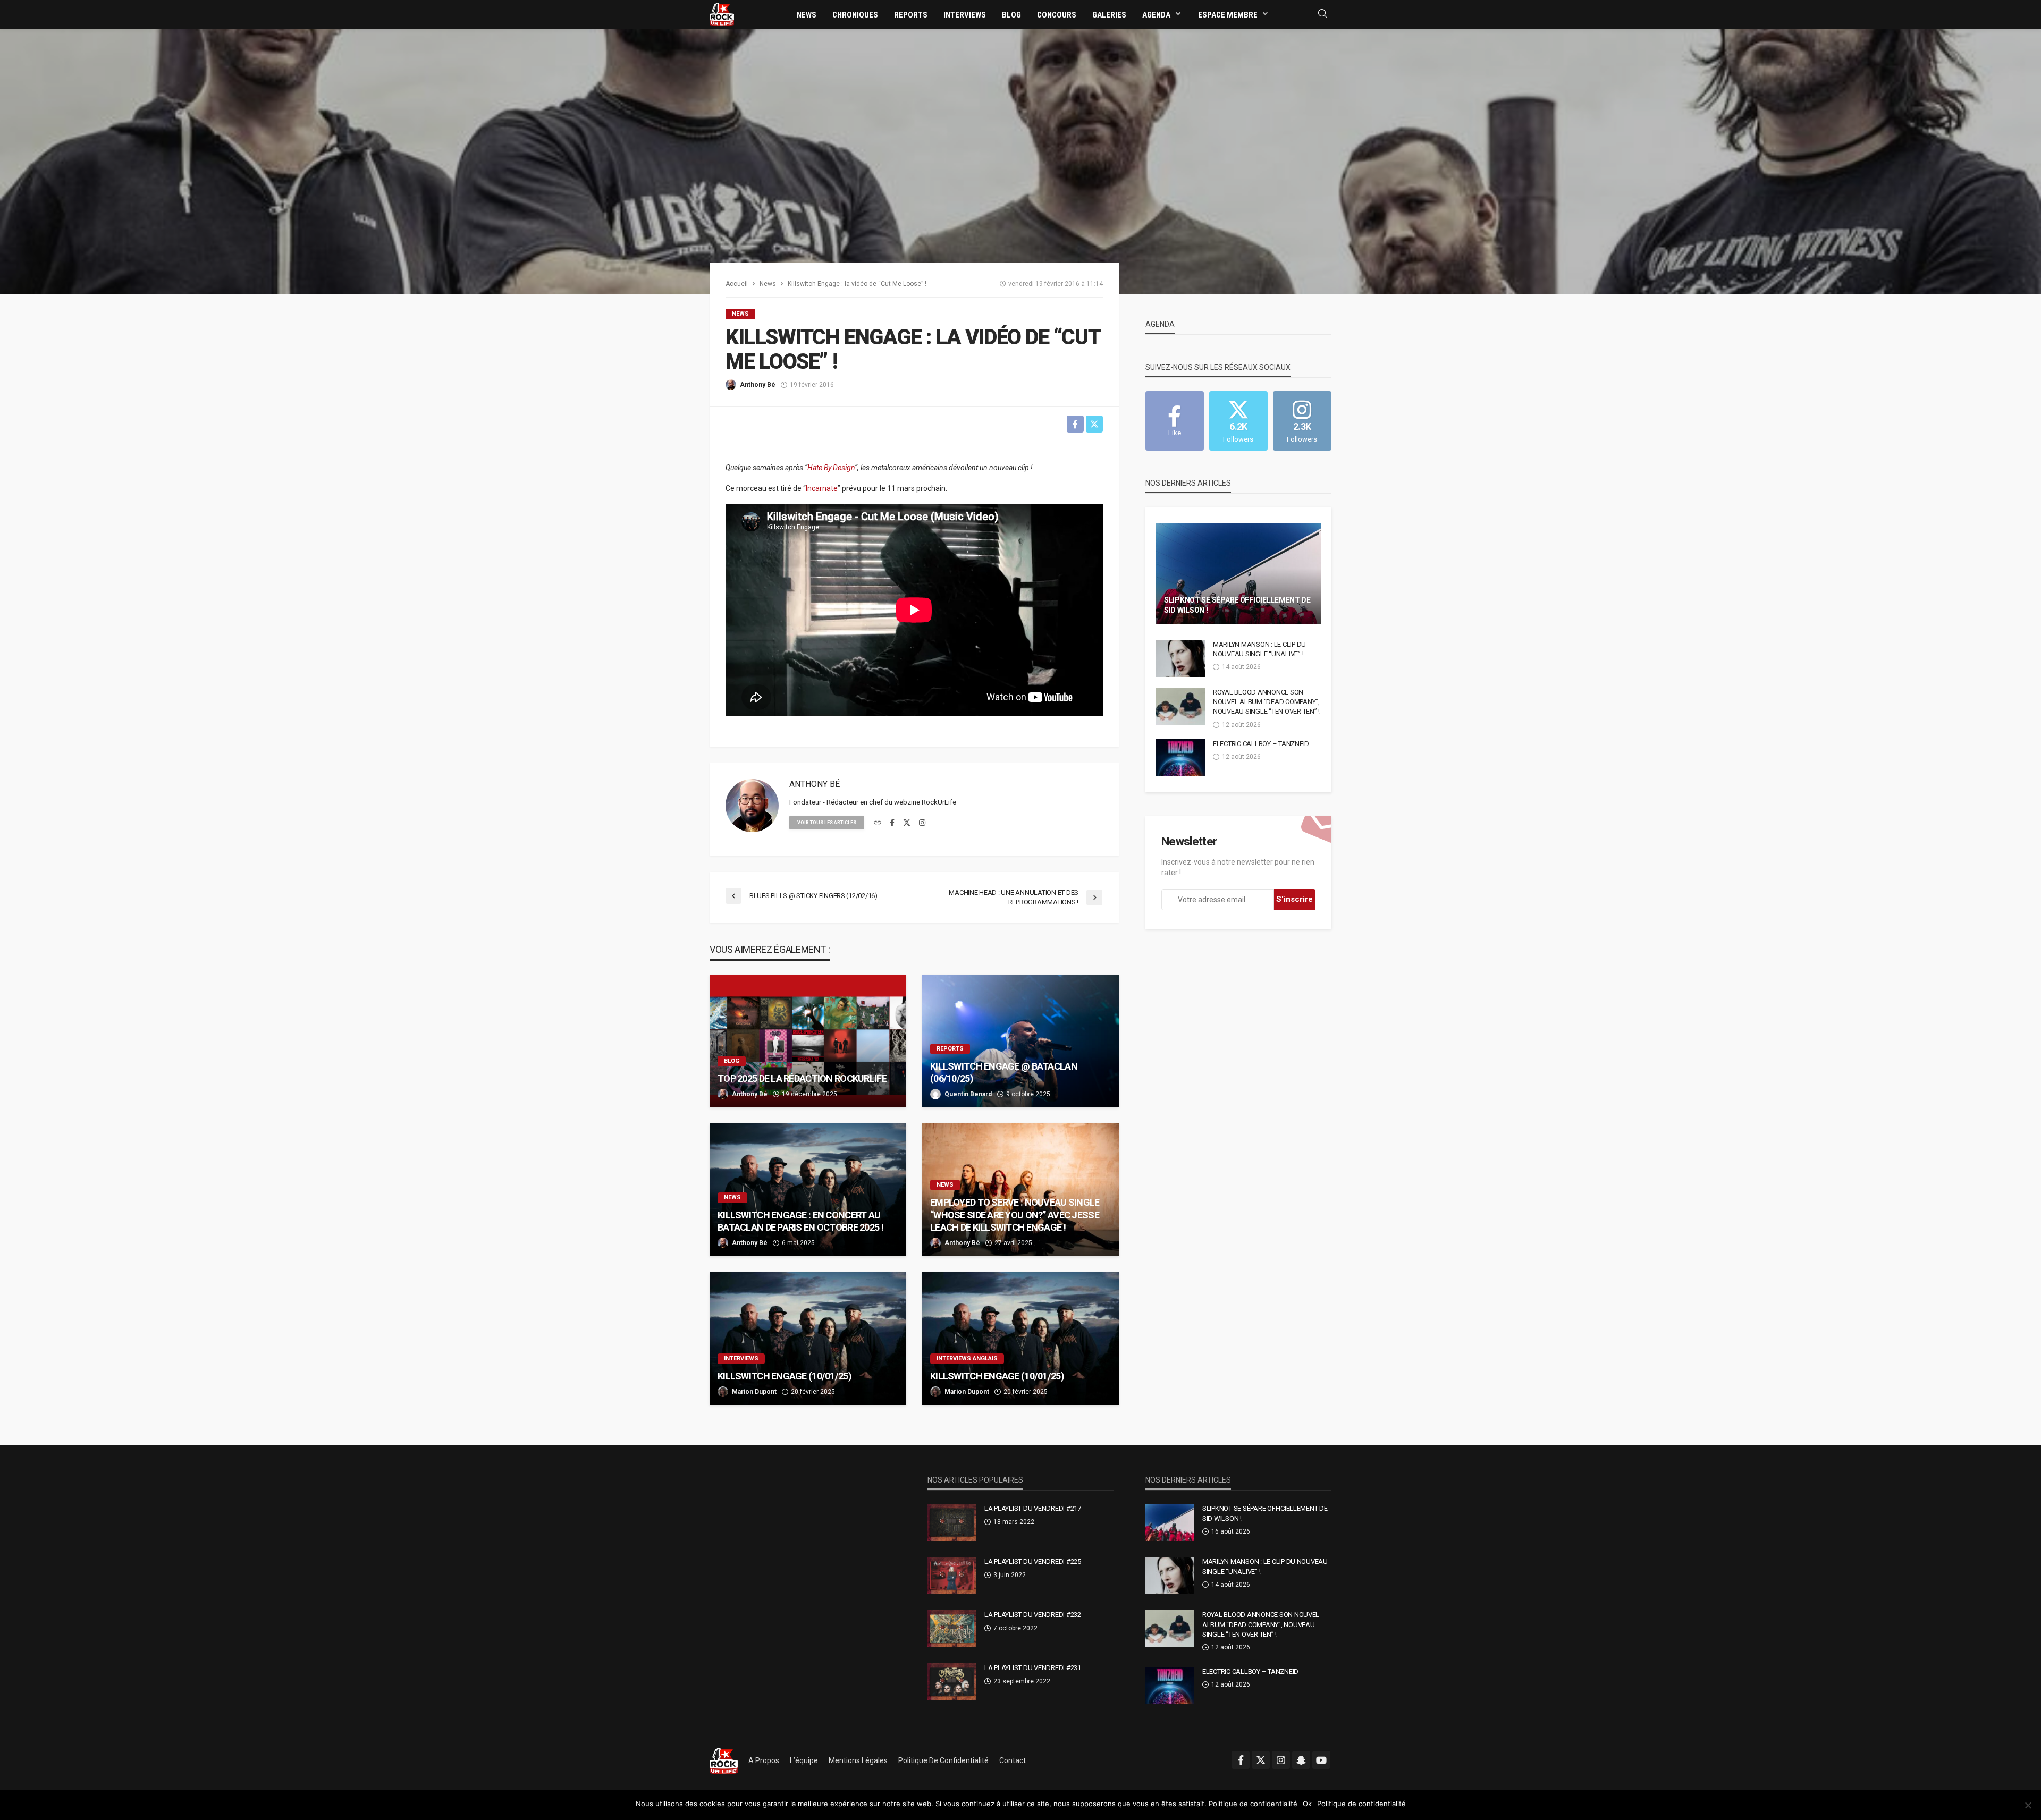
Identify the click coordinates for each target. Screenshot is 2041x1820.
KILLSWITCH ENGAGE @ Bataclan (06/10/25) (1004, 1072)
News (807, 15)
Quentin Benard (968, 1094)
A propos (764, 1760)
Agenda (1156, 15)
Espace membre (1228, 15)
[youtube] (1321, 1760)
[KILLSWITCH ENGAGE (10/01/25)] (808, 1339)
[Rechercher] (1322, 14)
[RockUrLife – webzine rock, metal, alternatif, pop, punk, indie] (724, 1760)
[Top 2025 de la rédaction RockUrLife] (808, 1041)
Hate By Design (831, 468)
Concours (1057, 15)
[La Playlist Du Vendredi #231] (952, 1682)
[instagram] (922, 823)
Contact (1013, 1760)
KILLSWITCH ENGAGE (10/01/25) (785, 1376)
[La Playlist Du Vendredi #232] (952, 1629)
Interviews (965, 15)
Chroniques (855, 15)
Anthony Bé (758, 385)
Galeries (1109, 15)
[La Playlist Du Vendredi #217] (952, 1522)
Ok (1307, 1804)
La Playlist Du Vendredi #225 (1033, 1561)
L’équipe (804, 1760)
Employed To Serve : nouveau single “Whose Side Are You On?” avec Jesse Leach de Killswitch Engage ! (1015, 1215)
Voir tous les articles (827, 823)
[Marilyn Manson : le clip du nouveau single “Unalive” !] (1180, 658)
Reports (911, 15)
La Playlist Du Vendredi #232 (1033, 1615)
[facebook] (892, 823)
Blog (1011, 15)
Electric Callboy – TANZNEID (1261, 744)
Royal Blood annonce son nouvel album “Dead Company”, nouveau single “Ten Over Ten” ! (1266, 702)
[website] (878, 823)
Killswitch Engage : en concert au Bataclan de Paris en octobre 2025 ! (800, 1221)
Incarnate (822, 488)
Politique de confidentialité (943, 1760)
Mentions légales (858, 1760)
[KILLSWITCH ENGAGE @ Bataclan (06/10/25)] (1020, 1041)
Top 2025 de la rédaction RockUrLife (802, 1078)
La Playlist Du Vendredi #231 (1033, 1668)
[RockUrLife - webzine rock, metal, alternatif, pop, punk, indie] (722, 14)
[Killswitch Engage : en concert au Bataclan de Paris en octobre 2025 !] (808, 1190)
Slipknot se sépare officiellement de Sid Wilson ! (1237, 605)
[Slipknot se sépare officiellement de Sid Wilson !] (1238, 573)
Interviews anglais (967, 1358)
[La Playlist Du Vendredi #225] (952, 1576)
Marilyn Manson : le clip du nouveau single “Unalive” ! (1259, 649)
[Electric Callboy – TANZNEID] (1180, 758)
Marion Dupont (754, 1392)
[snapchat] (1301, 1760)
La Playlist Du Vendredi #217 (1033, 1508)
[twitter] (907, 823)
